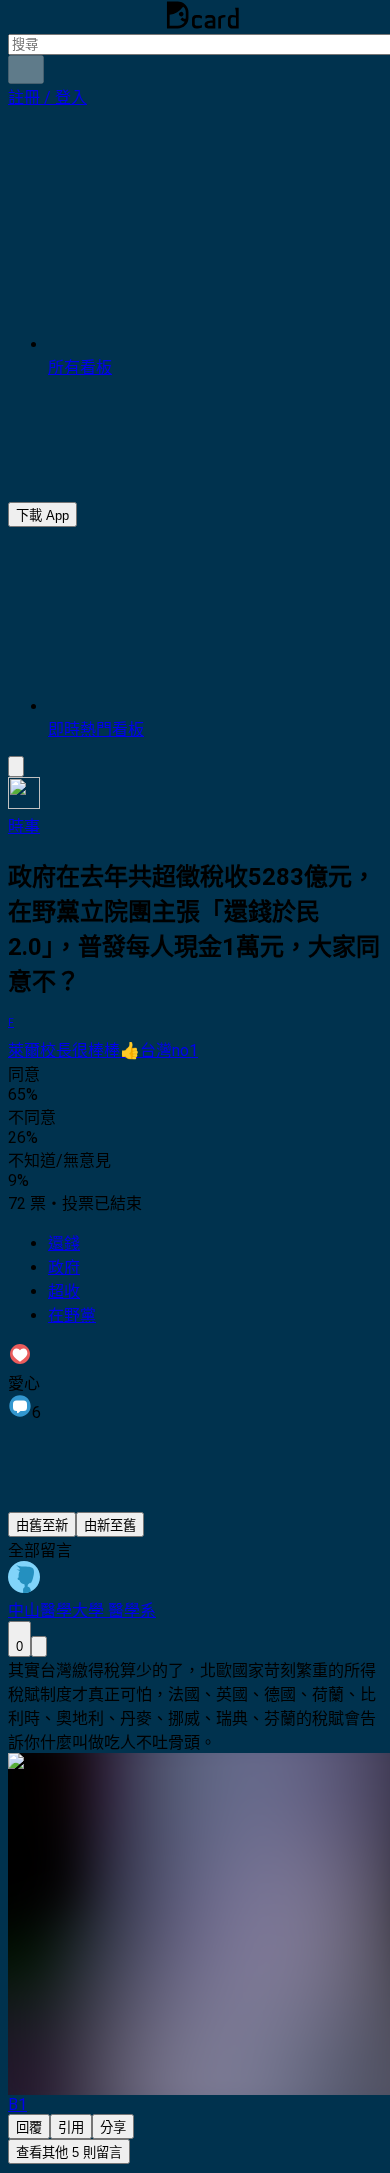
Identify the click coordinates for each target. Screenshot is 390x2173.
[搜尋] (26, 69)
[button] (47, 97)
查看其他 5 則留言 (69, 2152)
